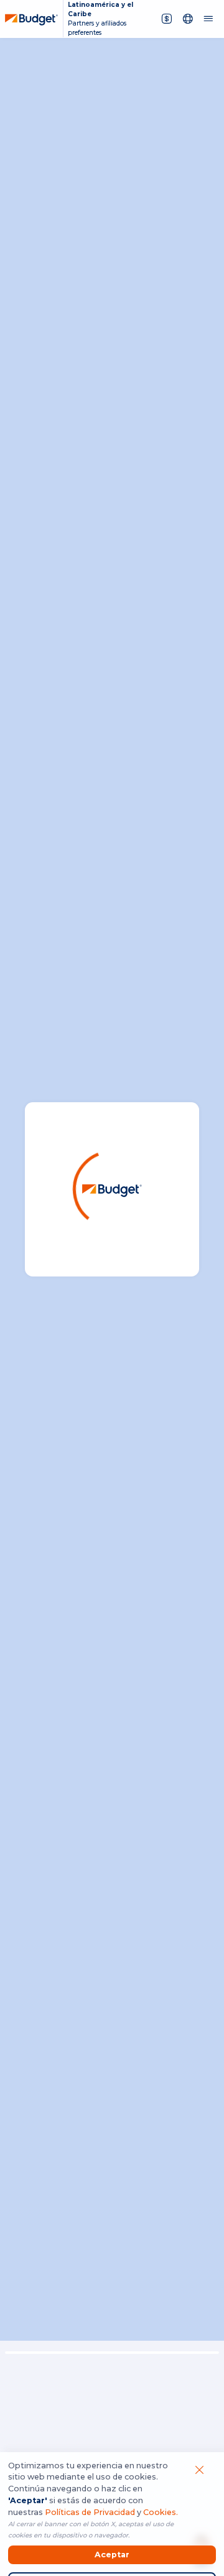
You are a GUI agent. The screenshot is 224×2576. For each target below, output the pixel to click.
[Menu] (208, 18)
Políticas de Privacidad (90, 2512)
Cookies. (161, 2512)
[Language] (188, 18)
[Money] (167, 18)
